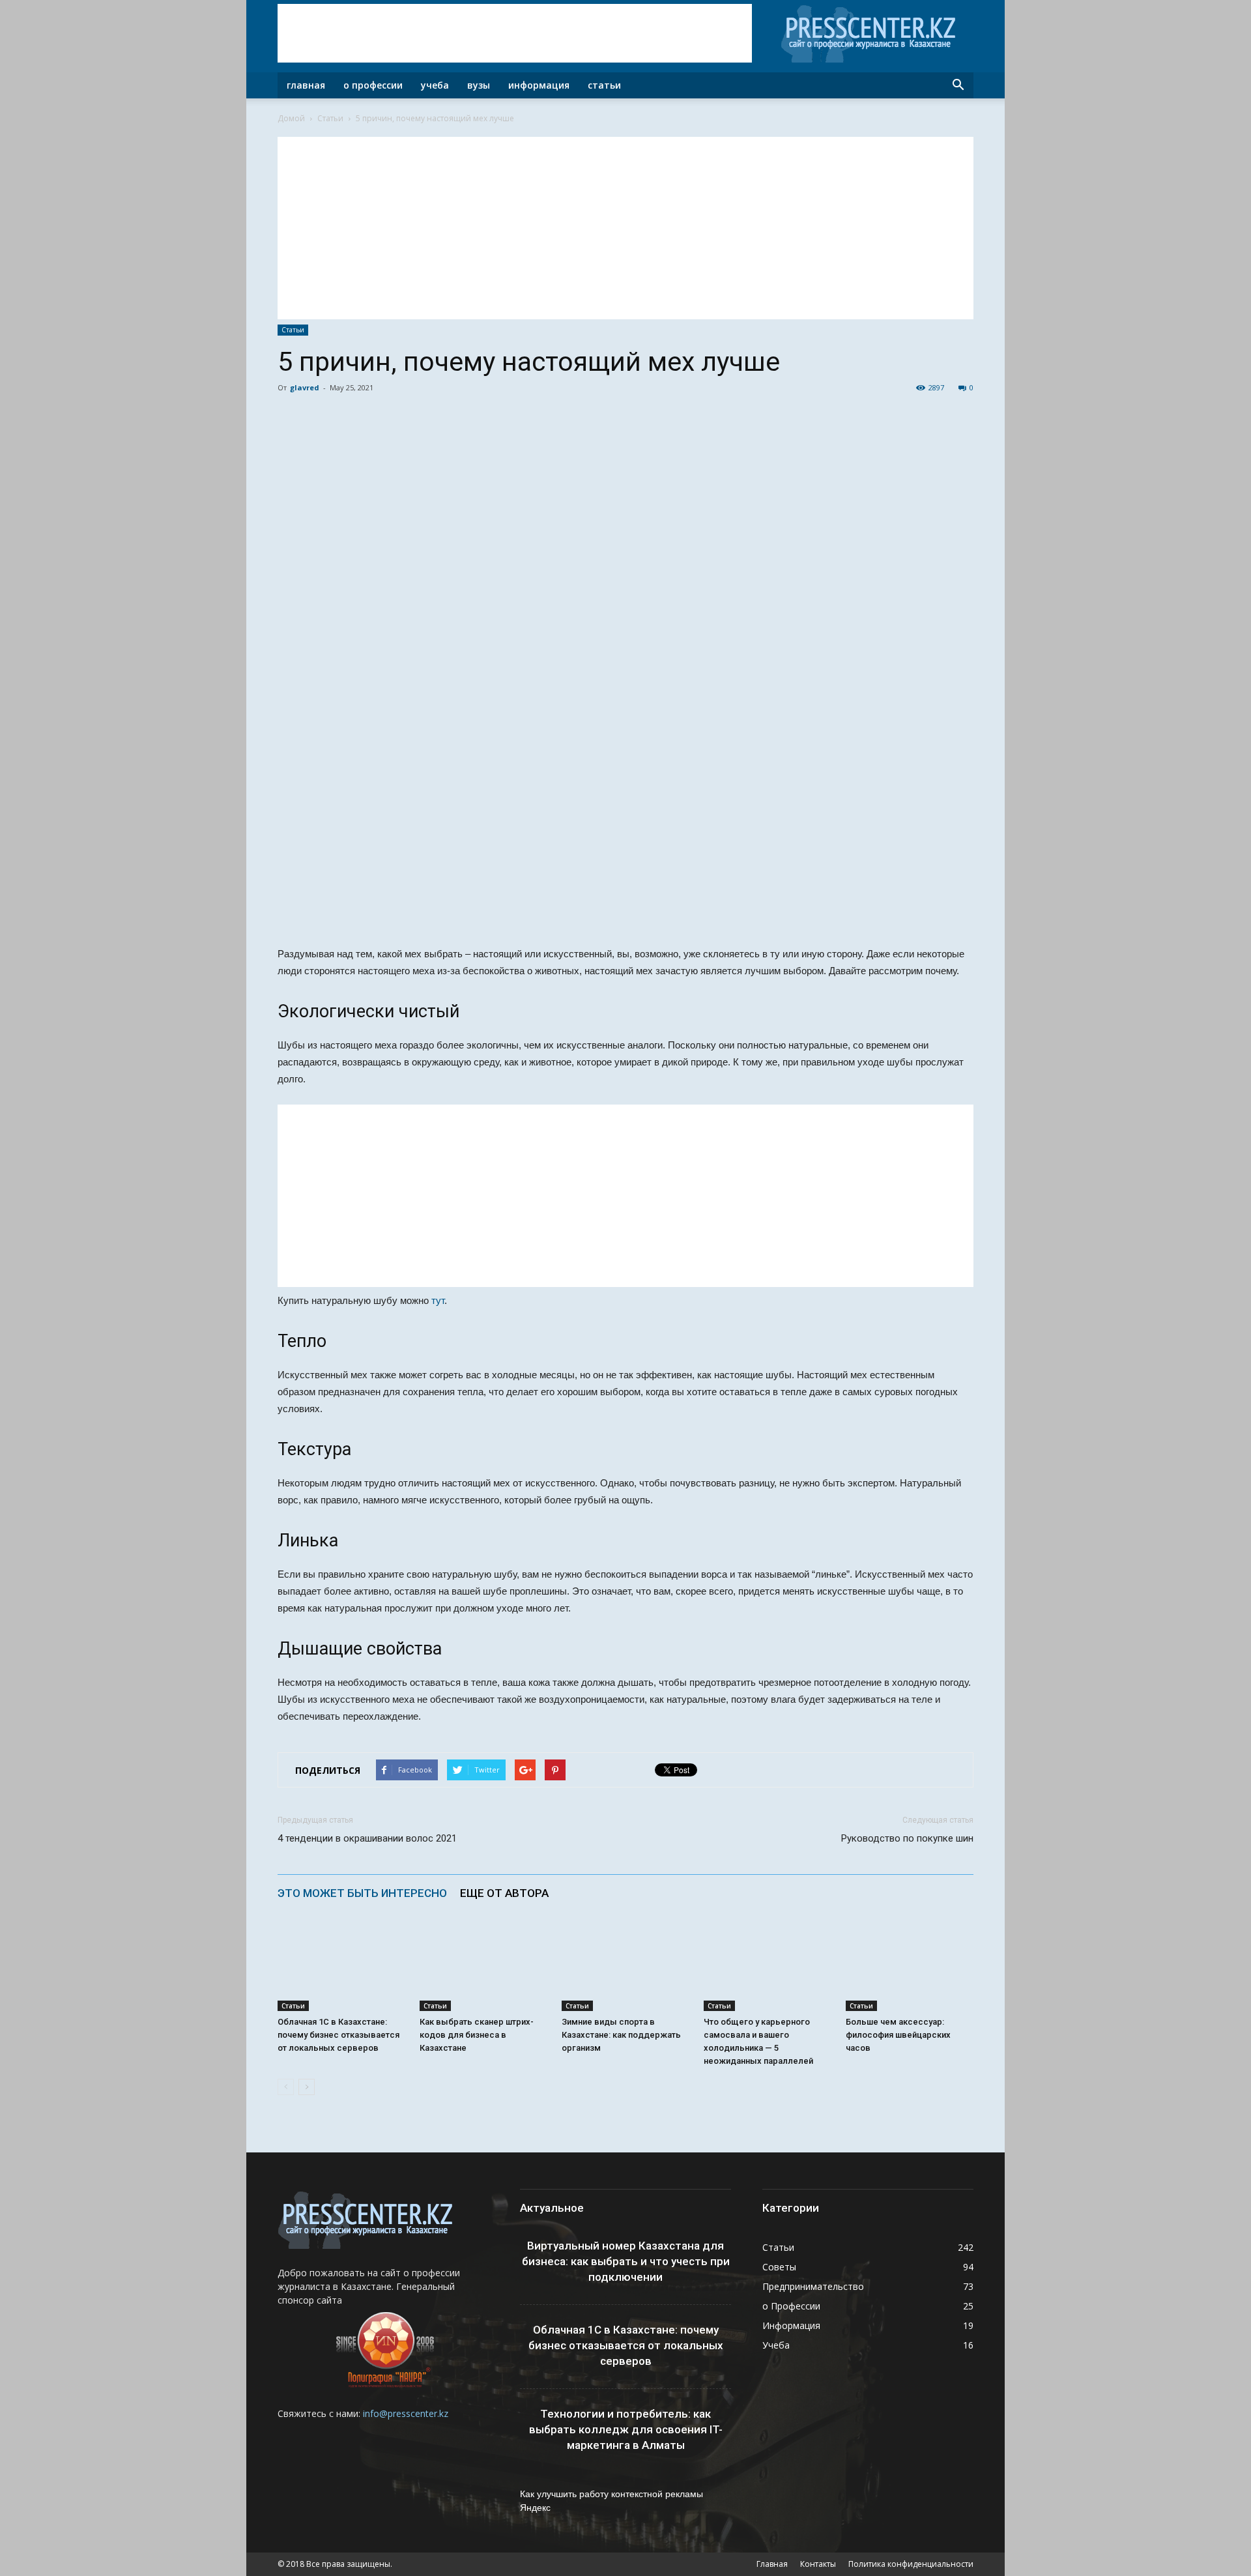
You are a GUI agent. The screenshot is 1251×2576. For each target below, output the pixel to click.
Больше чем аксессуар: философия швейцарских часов (898, 2035)
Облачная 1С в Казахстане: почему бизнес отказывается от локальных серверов (338, 2035)
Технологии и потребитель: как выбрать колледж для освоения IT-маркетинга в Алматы (626, 2429)
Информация (539, 85)
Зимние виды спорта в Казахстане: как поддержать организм (621, 2035)
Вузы (479, 85)
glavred (305, 387)
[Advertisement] (515, 33)
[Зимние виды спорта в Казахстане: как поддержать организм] (625, 1967)
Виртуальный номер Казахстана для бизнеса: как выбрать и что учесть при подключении (626, 2261)
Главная (306, 85)
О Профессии (373, 85)
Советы (779, 2267)
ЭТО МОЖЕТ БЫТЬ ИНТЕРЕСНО (362, 1893)
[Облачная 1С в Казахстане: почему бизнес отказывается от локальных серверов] (341, 1967)
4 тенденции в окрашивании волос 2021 (367, 1838)
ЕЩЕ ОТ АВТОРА (504, 1893)
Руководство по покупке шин (907, 1838)
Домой (291, 118)
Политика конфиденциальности (911, 2564)
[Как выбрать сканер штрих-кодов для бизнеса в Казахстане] (483, 1967)
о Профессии (791, 2306)
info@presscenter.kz (406, 2413)
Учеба (435, 85)
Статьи (604, 85)
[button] (958, 85)
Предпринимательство (813, 2286)
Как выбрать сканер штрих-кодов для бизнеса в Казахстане (477, 2035)
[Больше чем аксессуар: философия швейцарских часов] (910, 1967)
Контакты (818, 2564)
